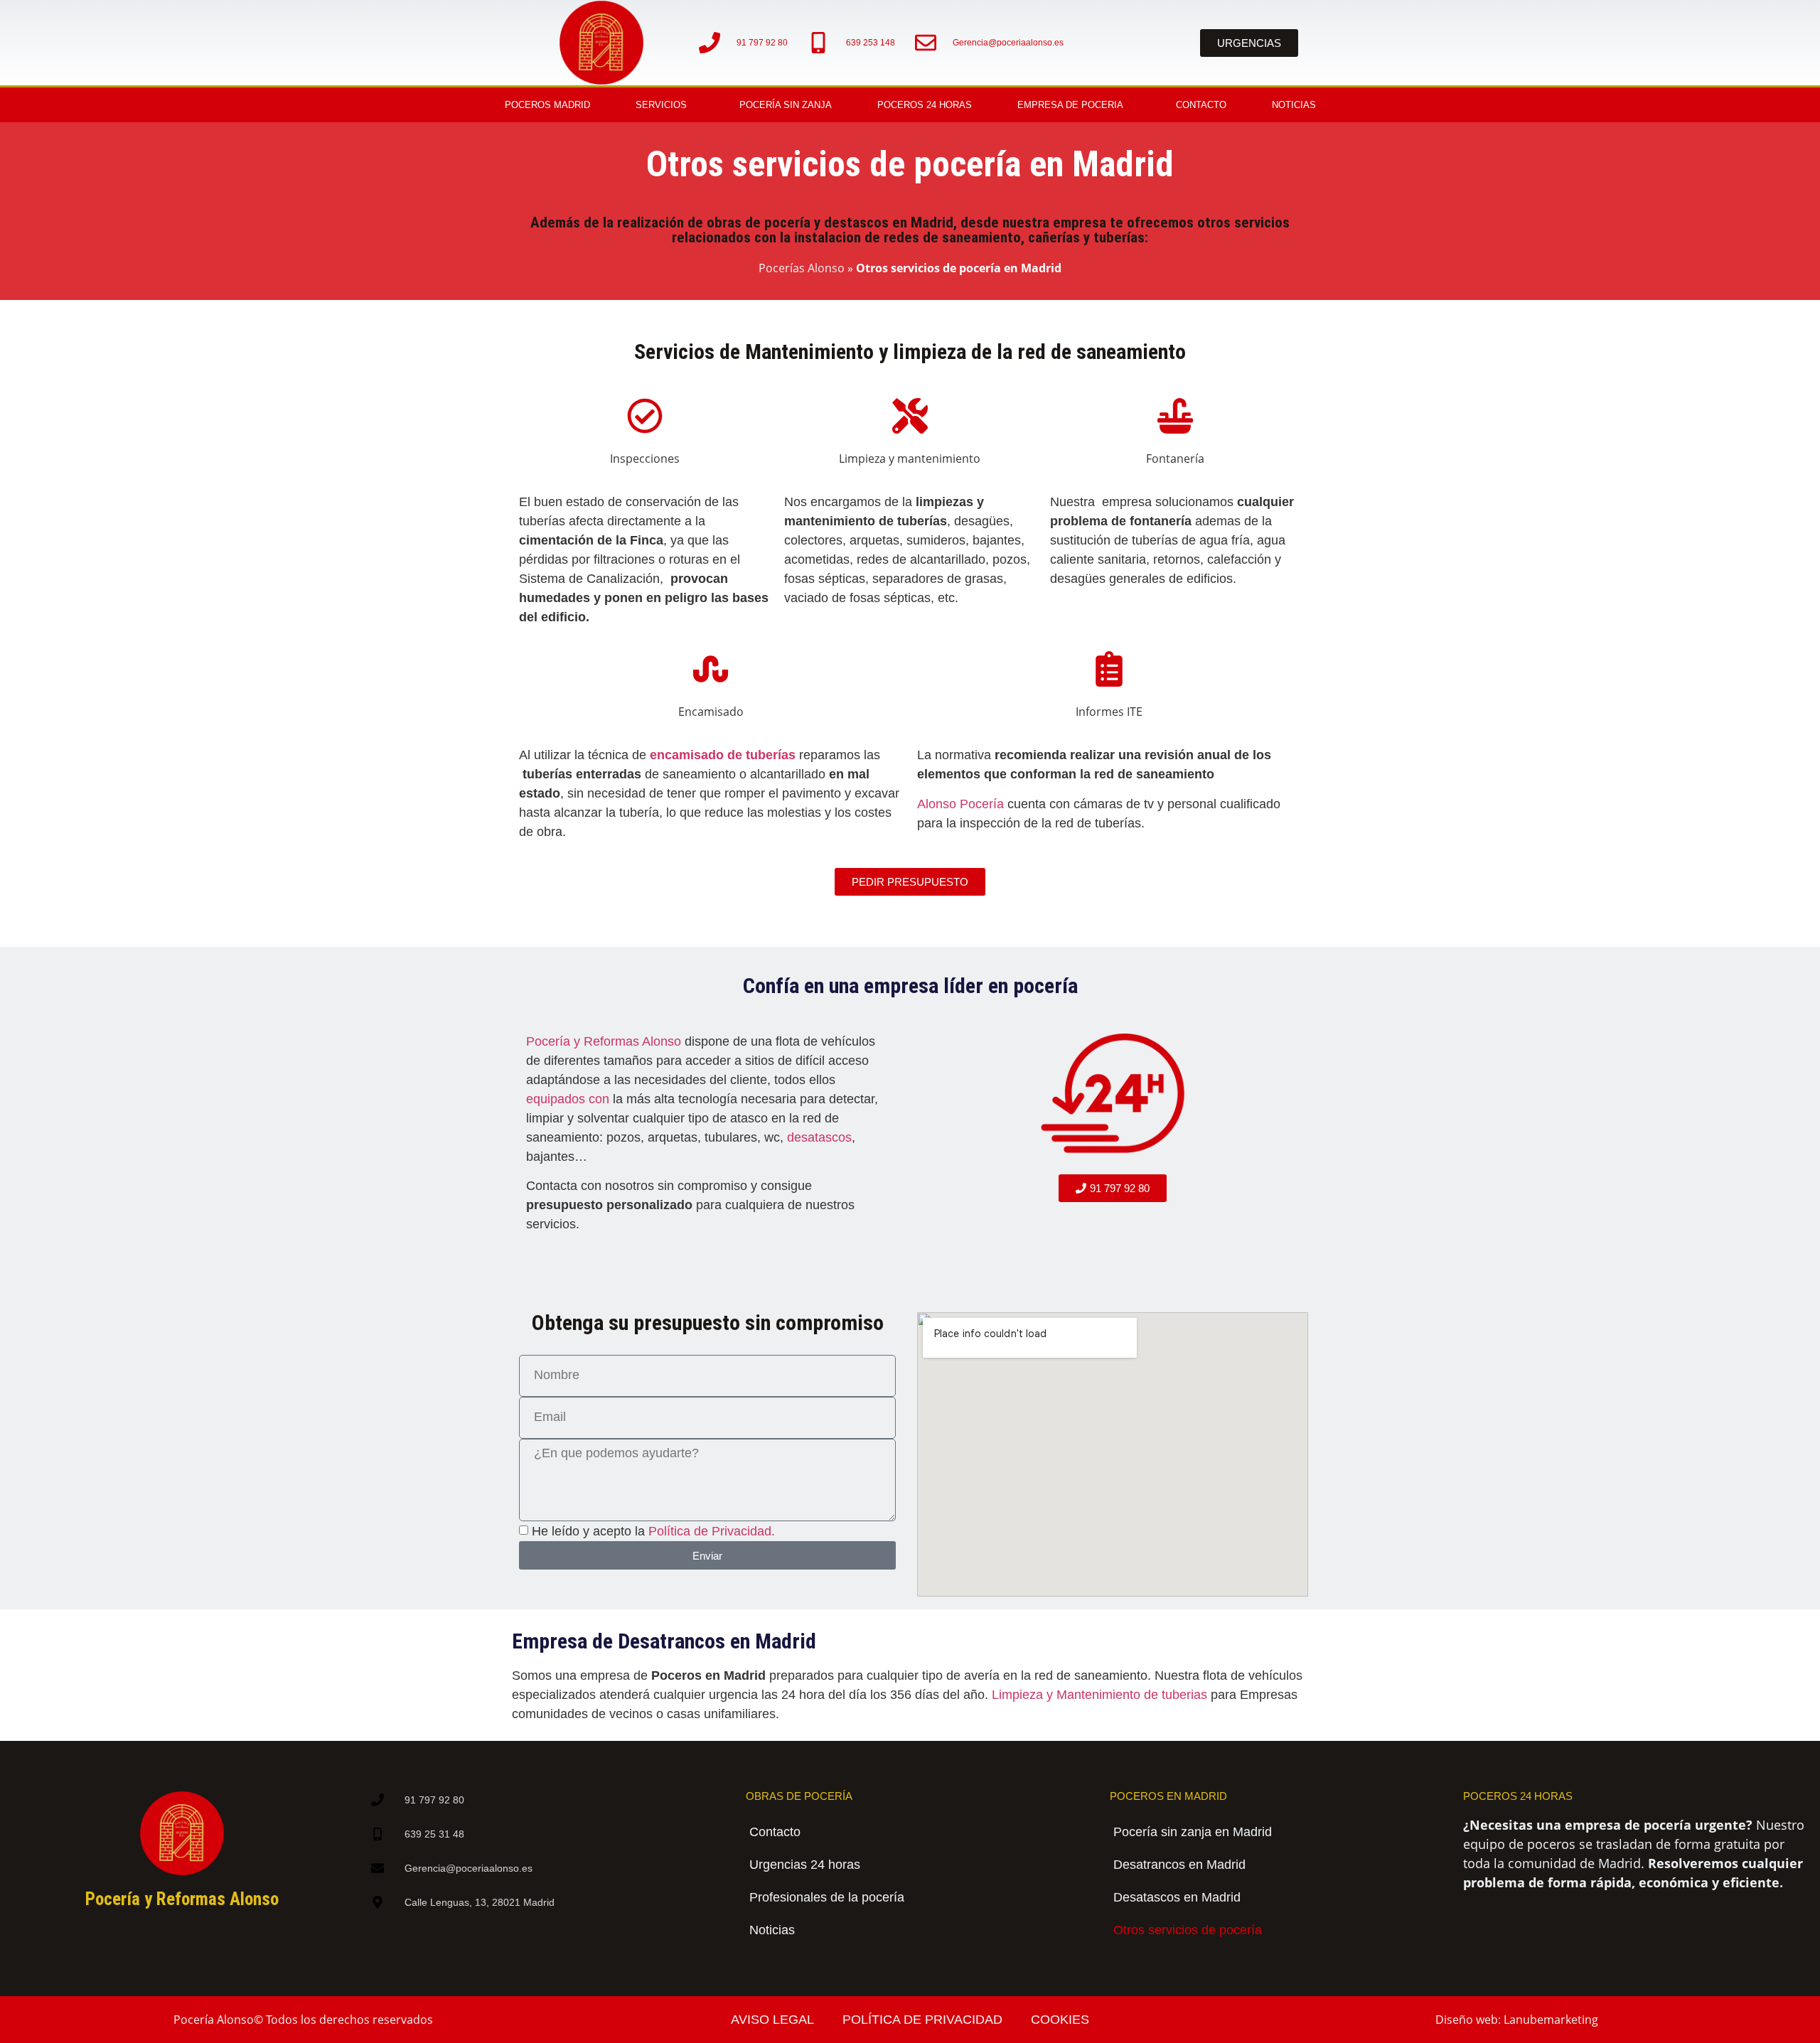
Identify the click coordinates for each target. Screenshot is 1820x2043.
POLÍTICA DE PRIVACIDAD (922, 2020)
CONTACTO (1201, 105)
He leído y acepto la (653, 1532)
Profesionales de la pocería (827, 1897)
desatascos (819, 1137)
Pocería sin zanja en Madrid (1193, 1832)
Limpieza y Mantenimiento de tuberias (1099, 1695)
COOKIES (1060, 2020)
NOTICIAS (1294, 105)
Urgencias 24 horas (805, 1865)
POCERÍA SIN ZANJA (786, 105)
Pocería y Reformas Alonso (604, 1041)
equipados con (568, 1099)
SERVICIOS (661, 105)
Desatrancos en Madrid (1179, 1865)
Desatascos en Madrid (1177, 1897)
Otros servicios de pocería (1188, 1930)
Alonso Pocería (960, 804)
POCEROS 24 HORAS (925, 105)
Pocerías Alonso (802, 268)
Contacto (775, 1832)
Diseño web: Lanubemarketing (1517, 2020)
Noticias (772, 1930)
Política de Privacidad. (712, 1532)
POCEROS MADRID (547, 105)
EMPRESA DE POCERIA (1070, 105)
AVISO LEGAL (772, 2020)
